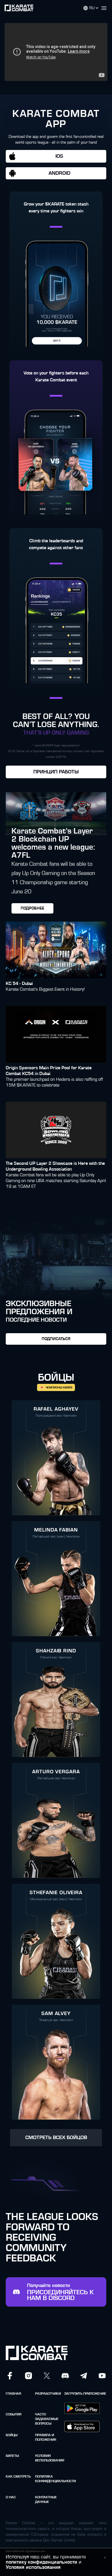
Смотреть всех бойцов (56, 2138)
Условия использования (48, 2458)
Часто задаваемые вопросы (47, 2419)
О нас (11, 2497)
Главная (13, 2394)
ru (92, 8)
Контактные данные (46, 2499)
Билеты (12, 2456)
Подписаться (56, 1339)
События (14, 2414)
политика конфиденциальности (48, 2479)
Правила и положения (46, 2437)
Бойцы (12, 2435)
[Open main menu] (106, 8)
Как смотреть (18, 2476)
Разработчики (48, 2394)
